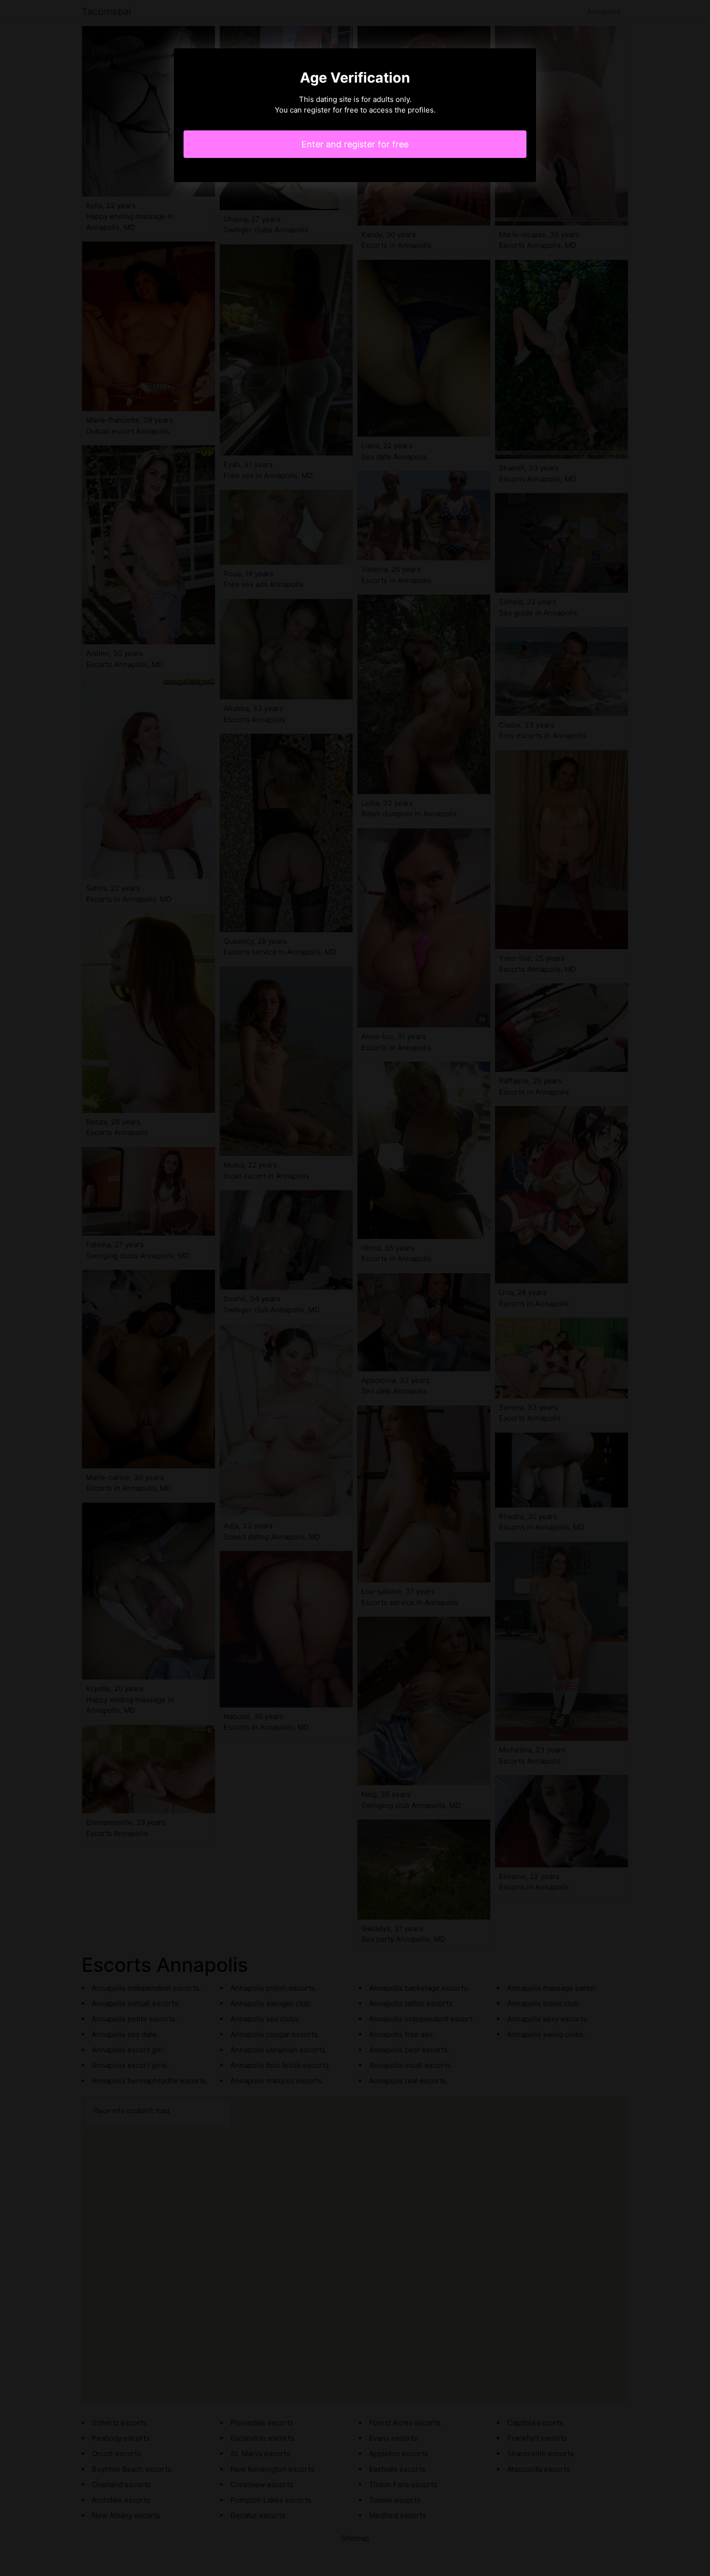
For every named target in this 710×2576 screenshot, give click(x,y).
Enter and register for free (355, 144)
